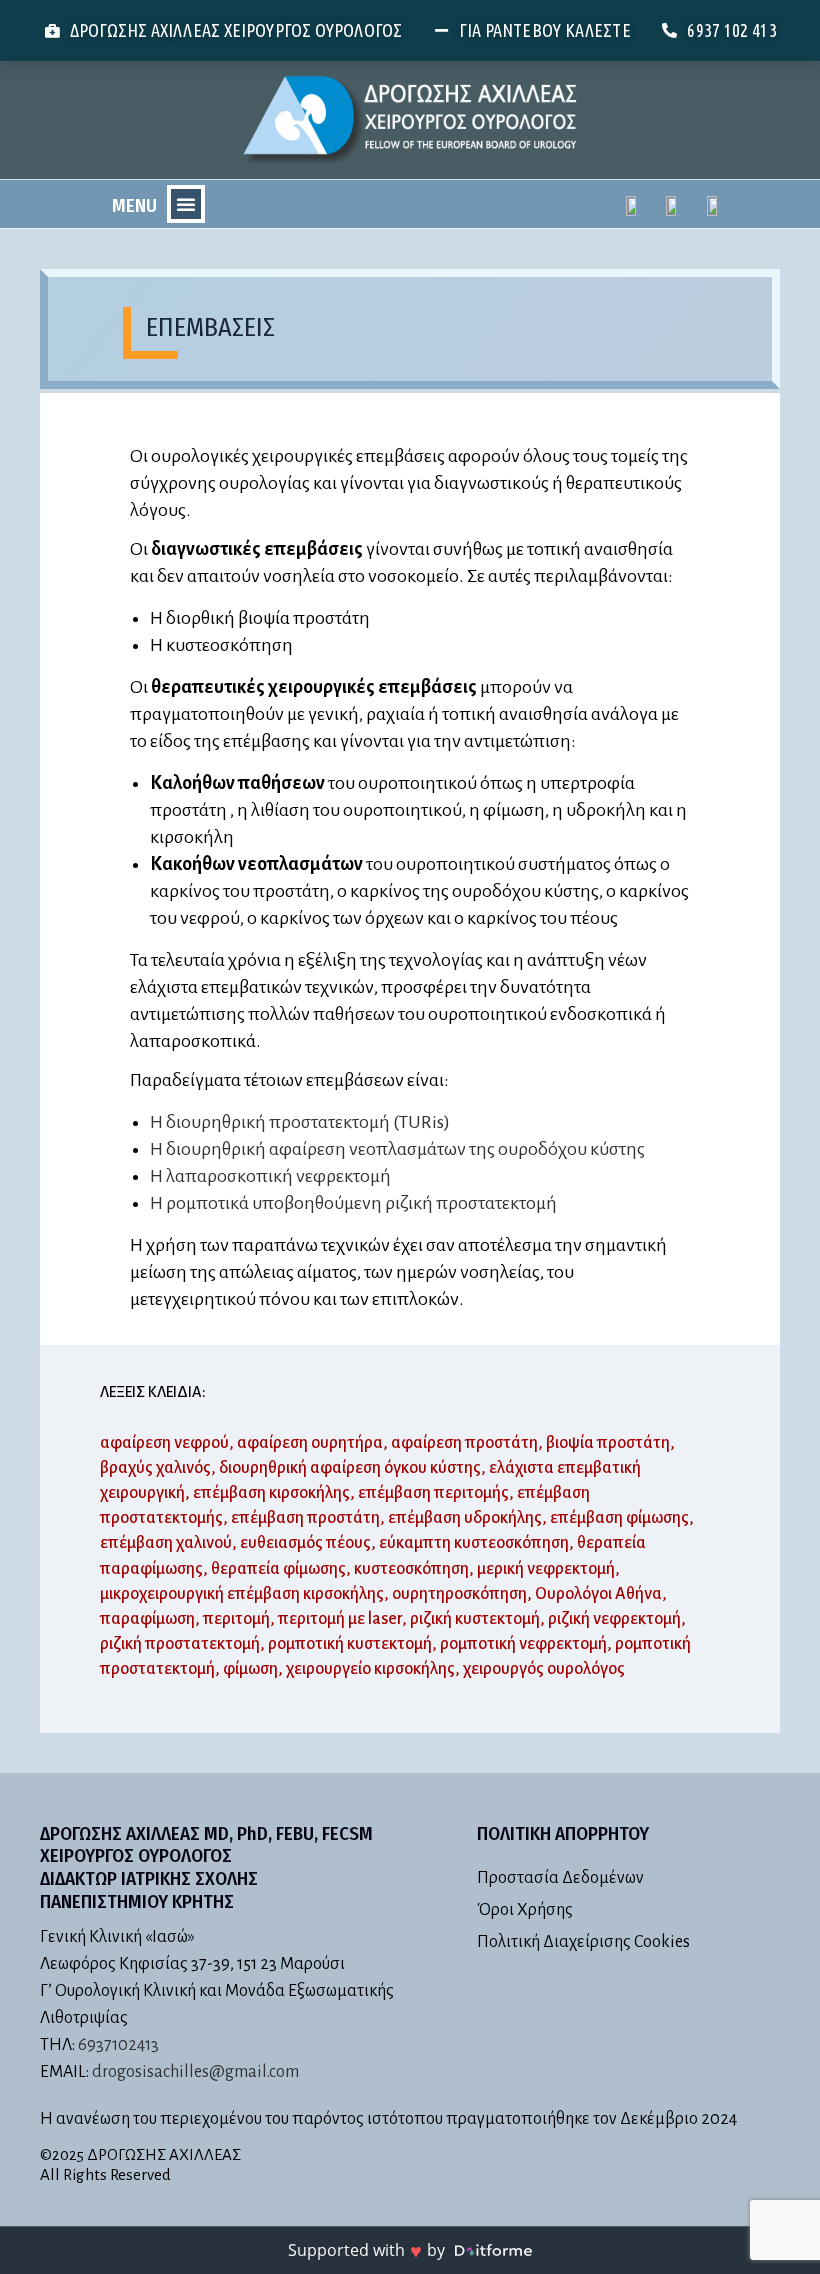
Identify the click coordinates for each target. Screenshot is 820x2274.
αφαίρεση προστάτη (464, 1443)
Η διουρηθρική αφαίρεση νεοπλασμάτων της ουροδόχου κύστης (397, 1149)
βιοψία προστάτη (608, 1443)
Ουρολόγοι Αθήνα (598, 1594)
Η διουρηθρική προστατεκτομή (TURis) (300, 1122)
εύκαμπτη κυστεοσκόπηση (474, 1543)
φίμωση (250, 1669)
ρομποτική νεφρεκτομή (523, 1644)
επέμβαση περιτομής (433, 1493)
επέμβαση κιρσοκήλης (271, 1493)
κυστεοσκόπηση (411, 1569)
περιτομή (236, 1619)
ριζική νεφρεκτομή (614, 1619)
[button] (186, 204)
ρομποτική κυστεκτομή (350, 1644)
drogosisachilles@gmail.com (195, 2072)
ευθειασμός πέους (305, 1543)
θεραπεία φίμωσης (278, 1569)
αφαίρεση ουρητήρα (310, 1443)
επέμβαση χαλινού (166, 1543)
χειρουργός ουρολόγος (544, 1669)
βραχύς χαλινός (155, 1468)
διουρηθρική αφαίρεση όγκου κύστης (350, 1468)
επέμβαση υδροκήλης (465, 1518)
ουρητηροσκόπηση (459, 1594)
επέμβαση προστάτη (305, 1518)
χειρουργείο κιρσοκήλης (370, 1669)
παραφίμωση (147, 1619)
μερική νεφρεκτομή (546, 1569)
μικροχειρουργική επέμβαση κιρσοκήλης (242, 1594)
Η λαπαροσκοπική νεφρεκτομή (270, 1176)
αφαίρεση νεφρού (164, 1443)
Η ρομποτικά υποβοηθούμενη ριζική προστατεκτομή (353, 1203)
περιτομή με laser (340, 1619)
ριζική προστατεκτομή (180, 1644)
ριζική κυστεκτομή (475, 1619)
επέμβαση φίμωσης (619, 1518)
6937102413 (118, 2045)
